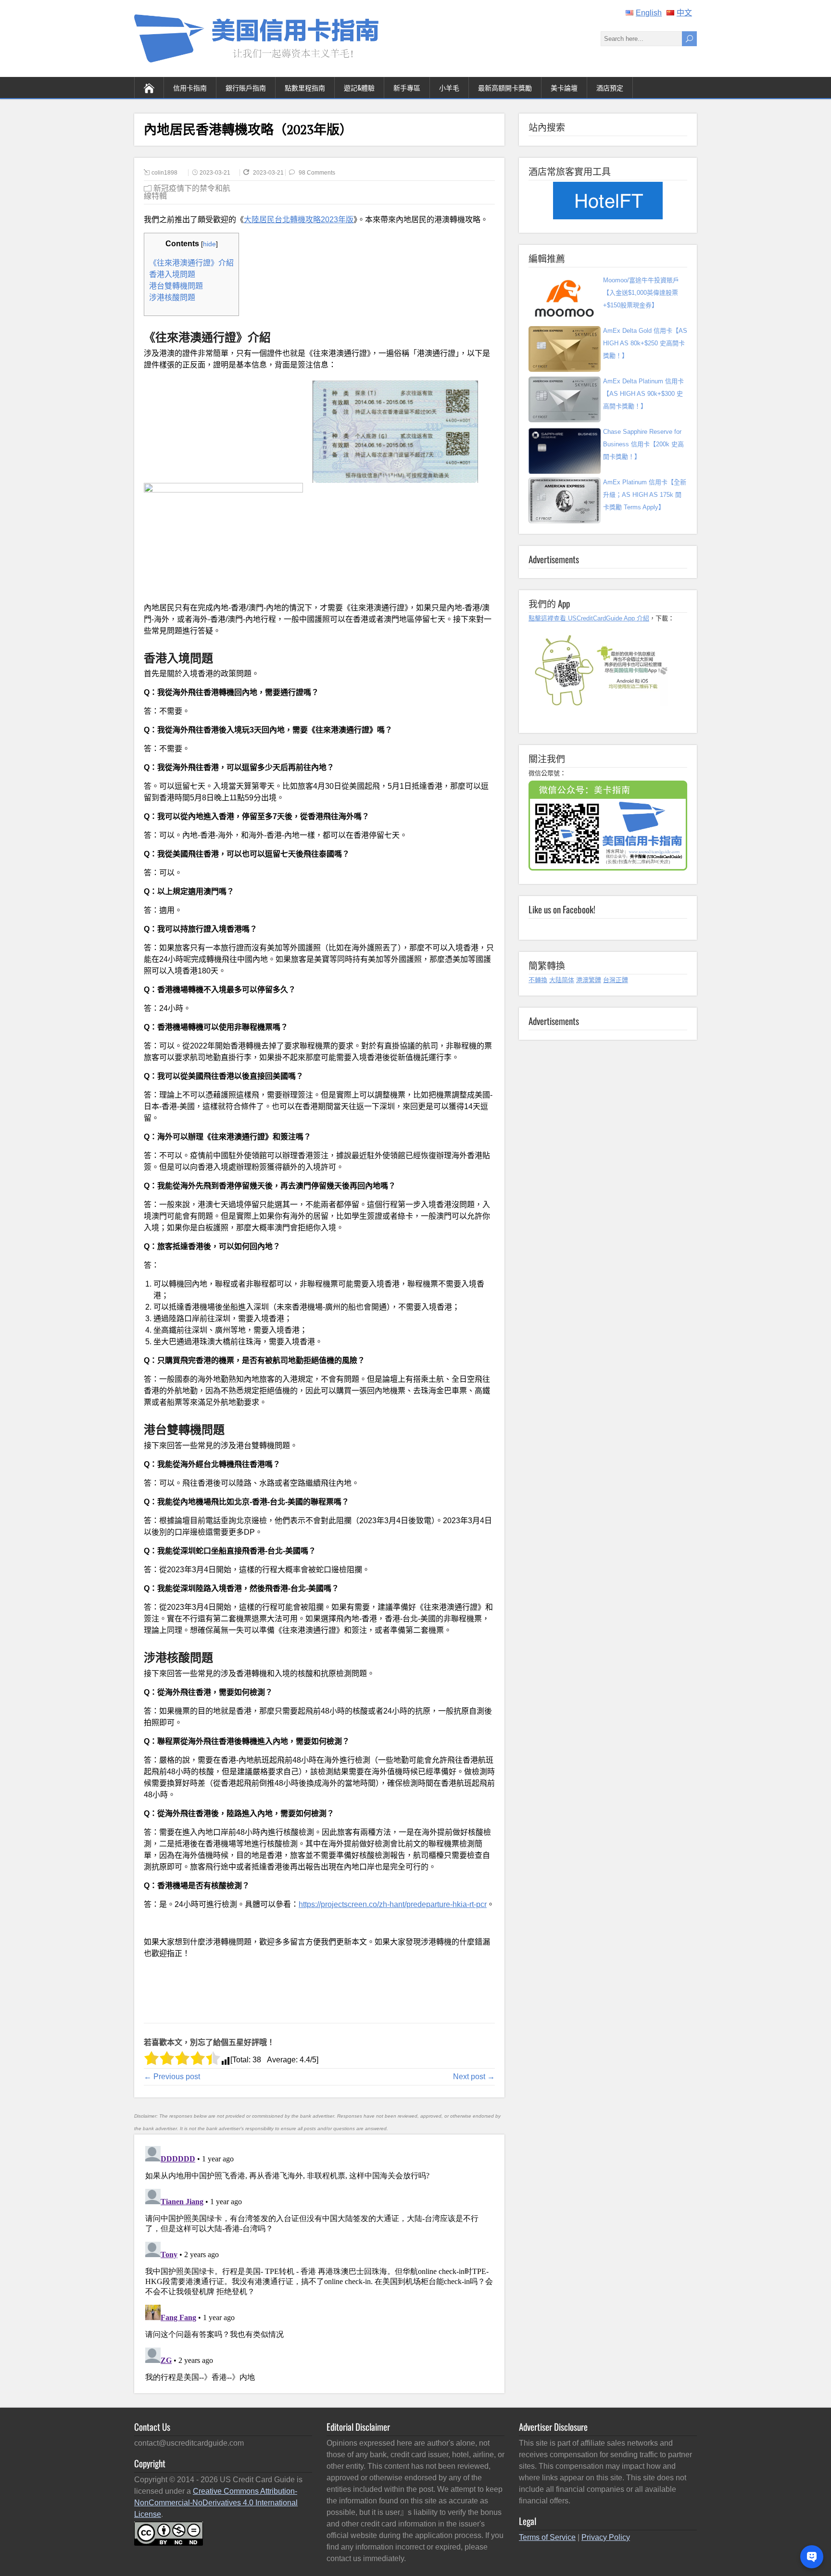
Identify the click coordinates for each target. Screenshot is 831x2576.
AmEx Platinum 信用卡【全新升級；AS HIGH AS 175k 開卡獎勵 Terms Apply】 (645, 495)
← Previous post (172, 2077)
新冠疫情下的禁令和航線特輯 (187, 192)
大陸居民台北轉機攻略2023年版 (299, 220)
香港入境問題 (172, 274)
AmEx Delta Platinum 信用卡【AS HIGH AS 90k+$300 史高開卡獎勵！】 (643, 394)
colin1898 (164, 173)
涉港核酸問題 (172, 297)
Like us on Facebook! (562, 909)
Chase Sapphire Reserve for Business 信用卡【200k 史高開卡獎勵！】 (643, 444)
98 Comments (317, 173)
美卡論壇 (564, 87)
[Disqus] (319, 2262)
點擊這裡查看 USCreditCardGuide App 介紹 (589, 618)
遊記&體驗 (359, 87)
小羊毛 (449, 87)
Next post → (474, 2077)
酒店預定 (610, 87)
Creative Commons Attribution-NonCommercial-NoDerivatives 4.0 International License (216, 2503)
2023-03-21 (215, 173)
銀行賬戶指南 (246, 87)
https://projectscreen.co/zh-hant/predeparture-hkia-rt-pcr (393, 1904)
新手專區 (407, 87)
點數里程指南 (305, 87)
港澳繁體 (589, 980)
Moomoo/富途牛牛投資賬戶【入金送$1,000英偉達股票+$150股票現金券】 (641, 293)
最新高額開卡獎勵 (505, 87)
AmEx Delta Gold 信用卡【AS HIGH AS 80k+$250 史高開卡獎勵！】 (645, 343)
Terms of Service (547, 2537)
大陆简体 (562, 980)
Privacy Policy (606, 2537)
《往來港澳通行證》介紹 (191, 263)
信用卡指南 (190, 87)
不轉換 (538, 980)
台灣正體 (616, 980)
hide (209, 244)
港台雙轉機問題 (176, 286)
